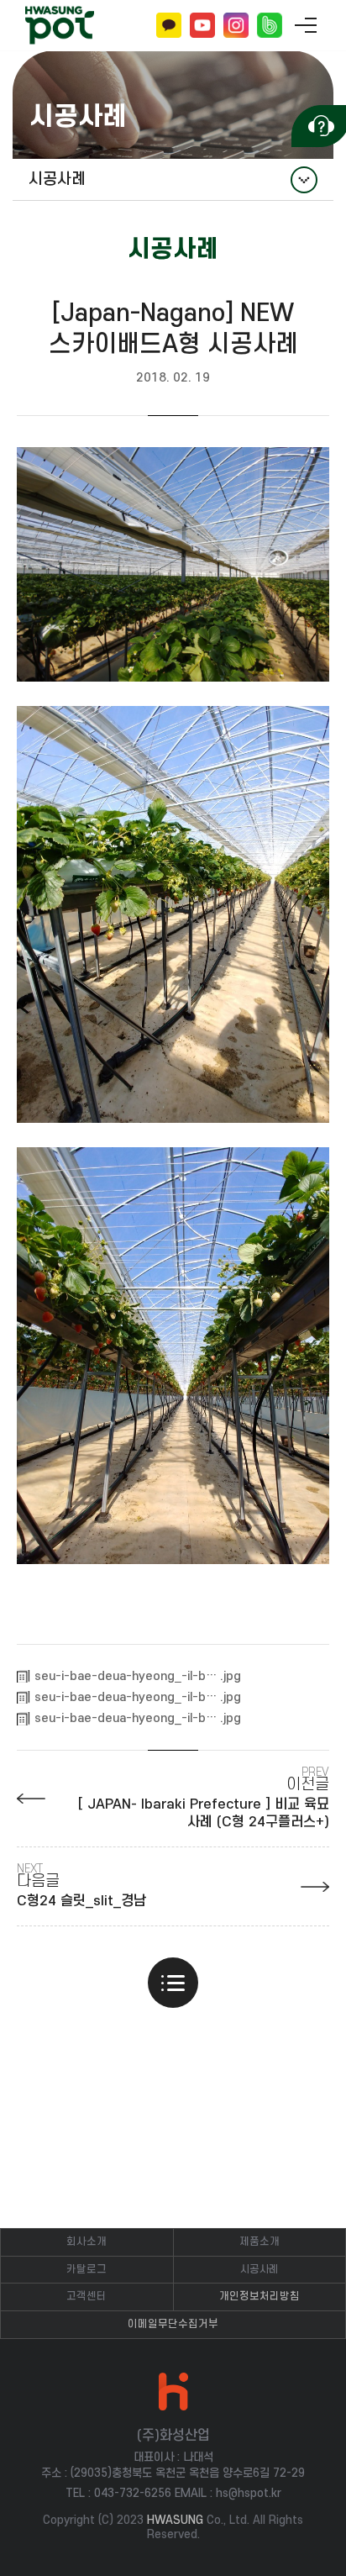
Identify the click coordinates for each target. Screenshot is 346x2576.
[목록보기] (173, 1983)
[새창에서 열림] (173, 562)
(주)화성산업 (60, 26)
